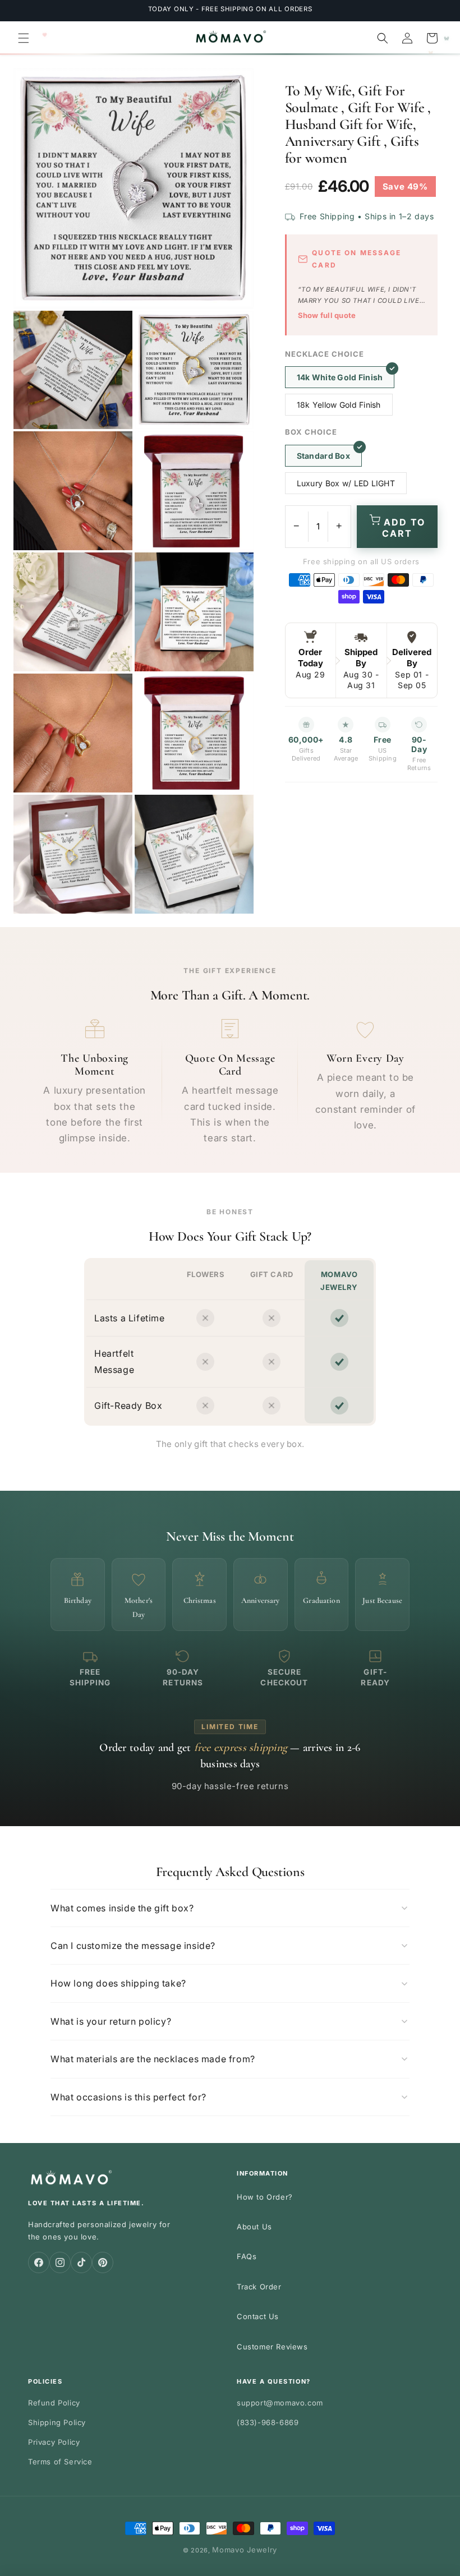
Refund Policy (54, 2403)
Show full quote (327, 315)
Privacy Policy (54, 2442)
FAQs (247, 2256)
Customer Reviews (272, 2347)
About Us (254, 2227)
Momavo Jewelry (245, 2550)
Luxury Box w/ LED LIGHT (346, 483)
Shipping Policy (57, 2422)
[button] (24, 38)
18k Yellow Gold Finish (339, 405)
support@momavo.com (280, 2403)
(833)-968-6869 (268, 2422)
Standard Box (323, 456)
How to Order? (265, 2197)
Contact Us (258, 2316)
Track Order (259, 2287)
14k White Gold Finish (340, 377)
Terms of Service (60, 2462)
